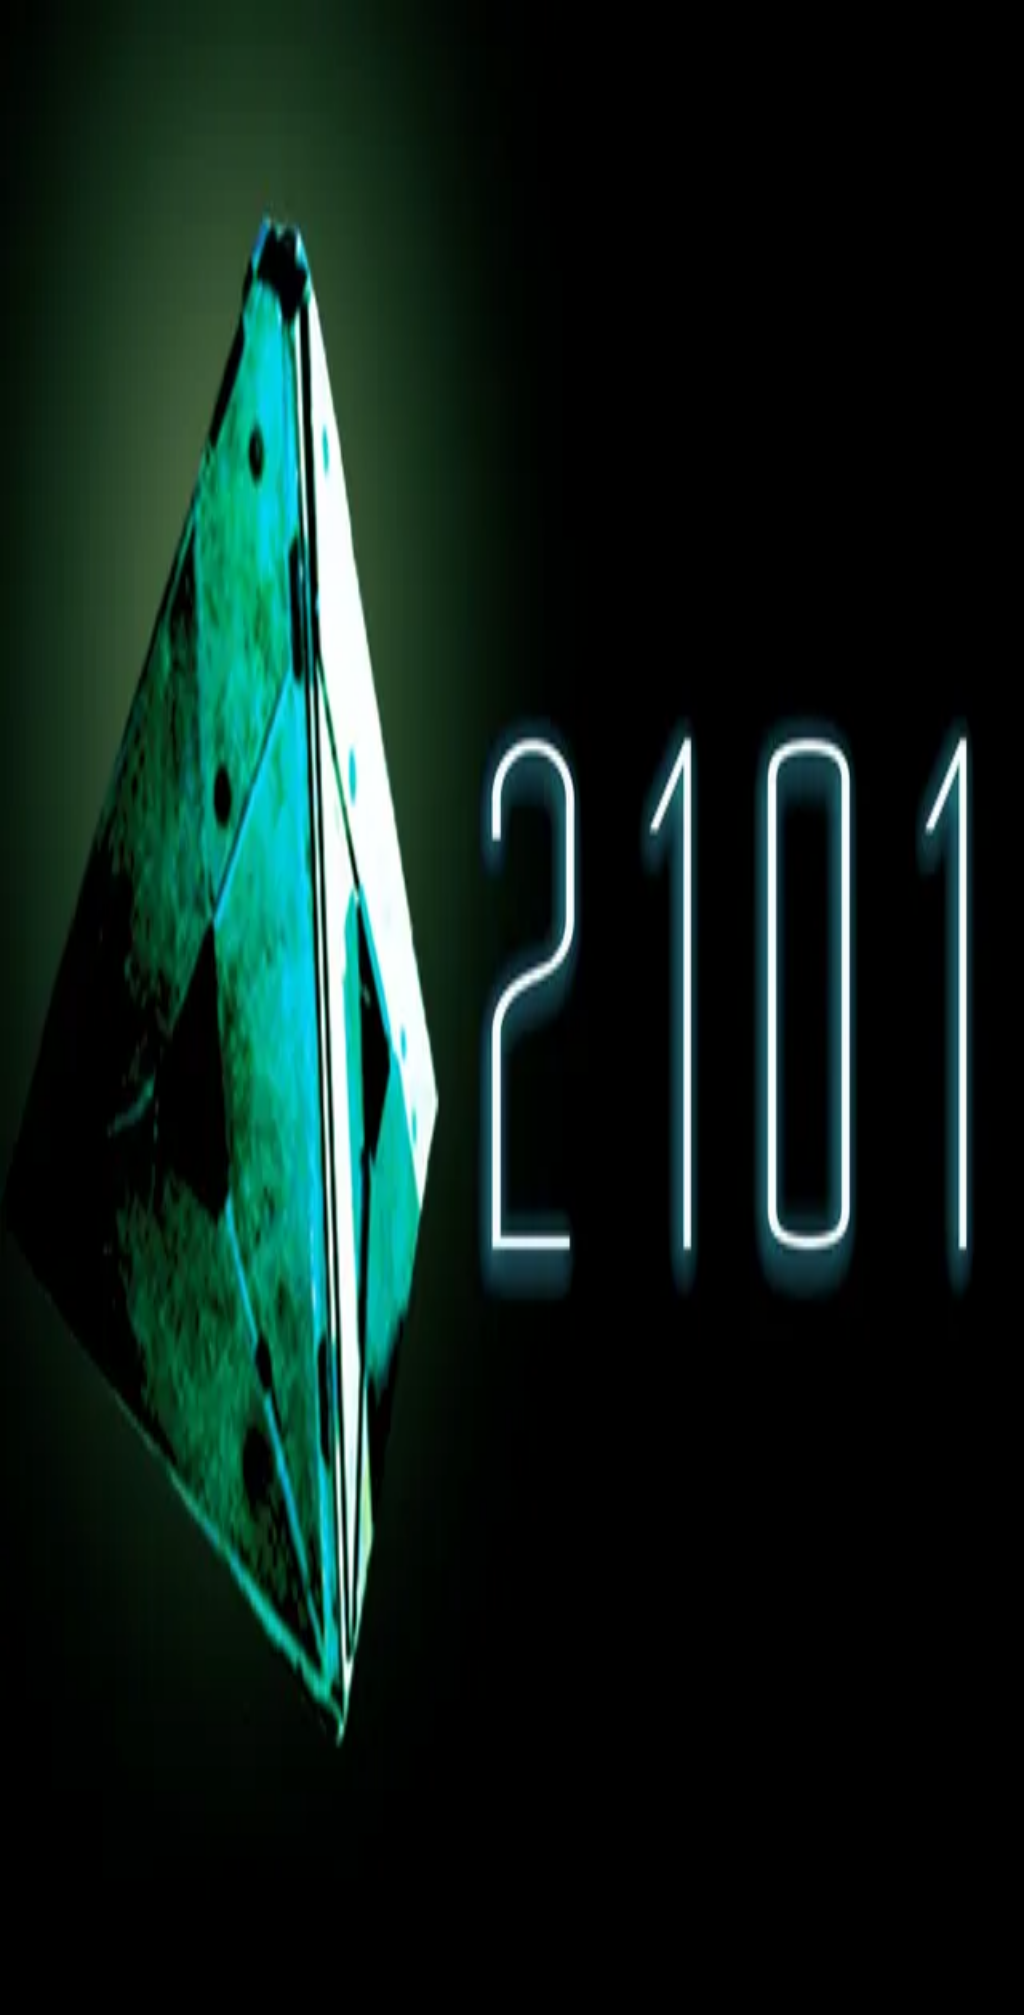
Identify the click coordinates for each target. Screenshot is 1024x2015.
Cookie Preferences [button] (109, 1542)
